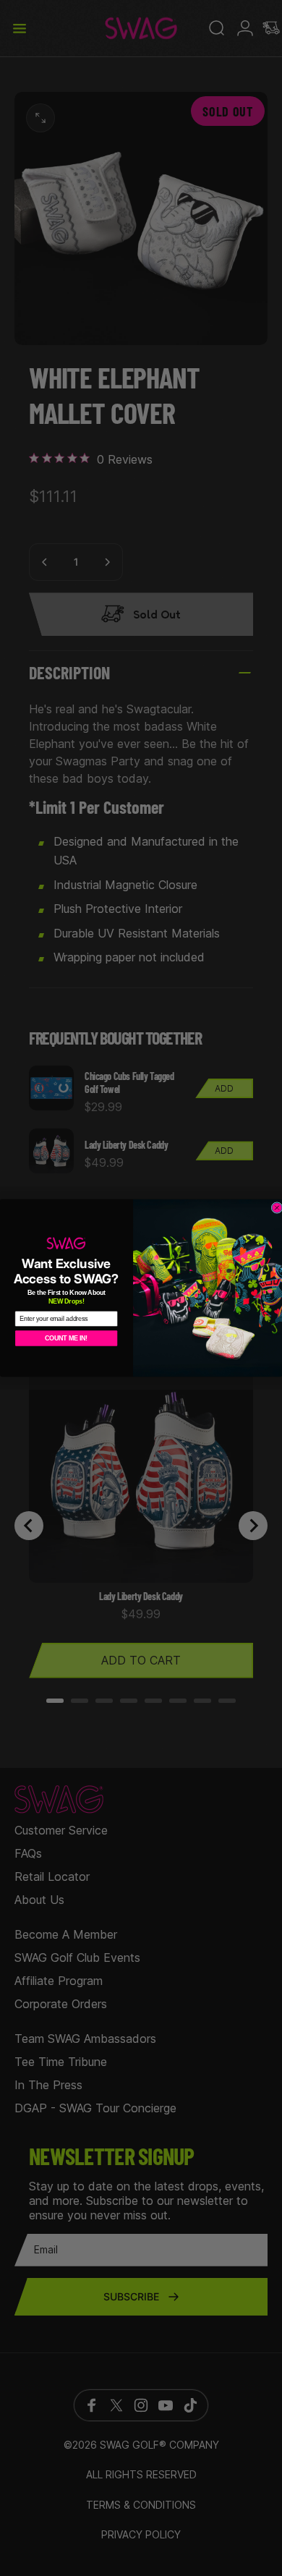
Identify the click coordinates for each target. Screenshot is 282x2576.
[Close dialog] (277, 1208)
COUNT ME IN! (66, 1338)
